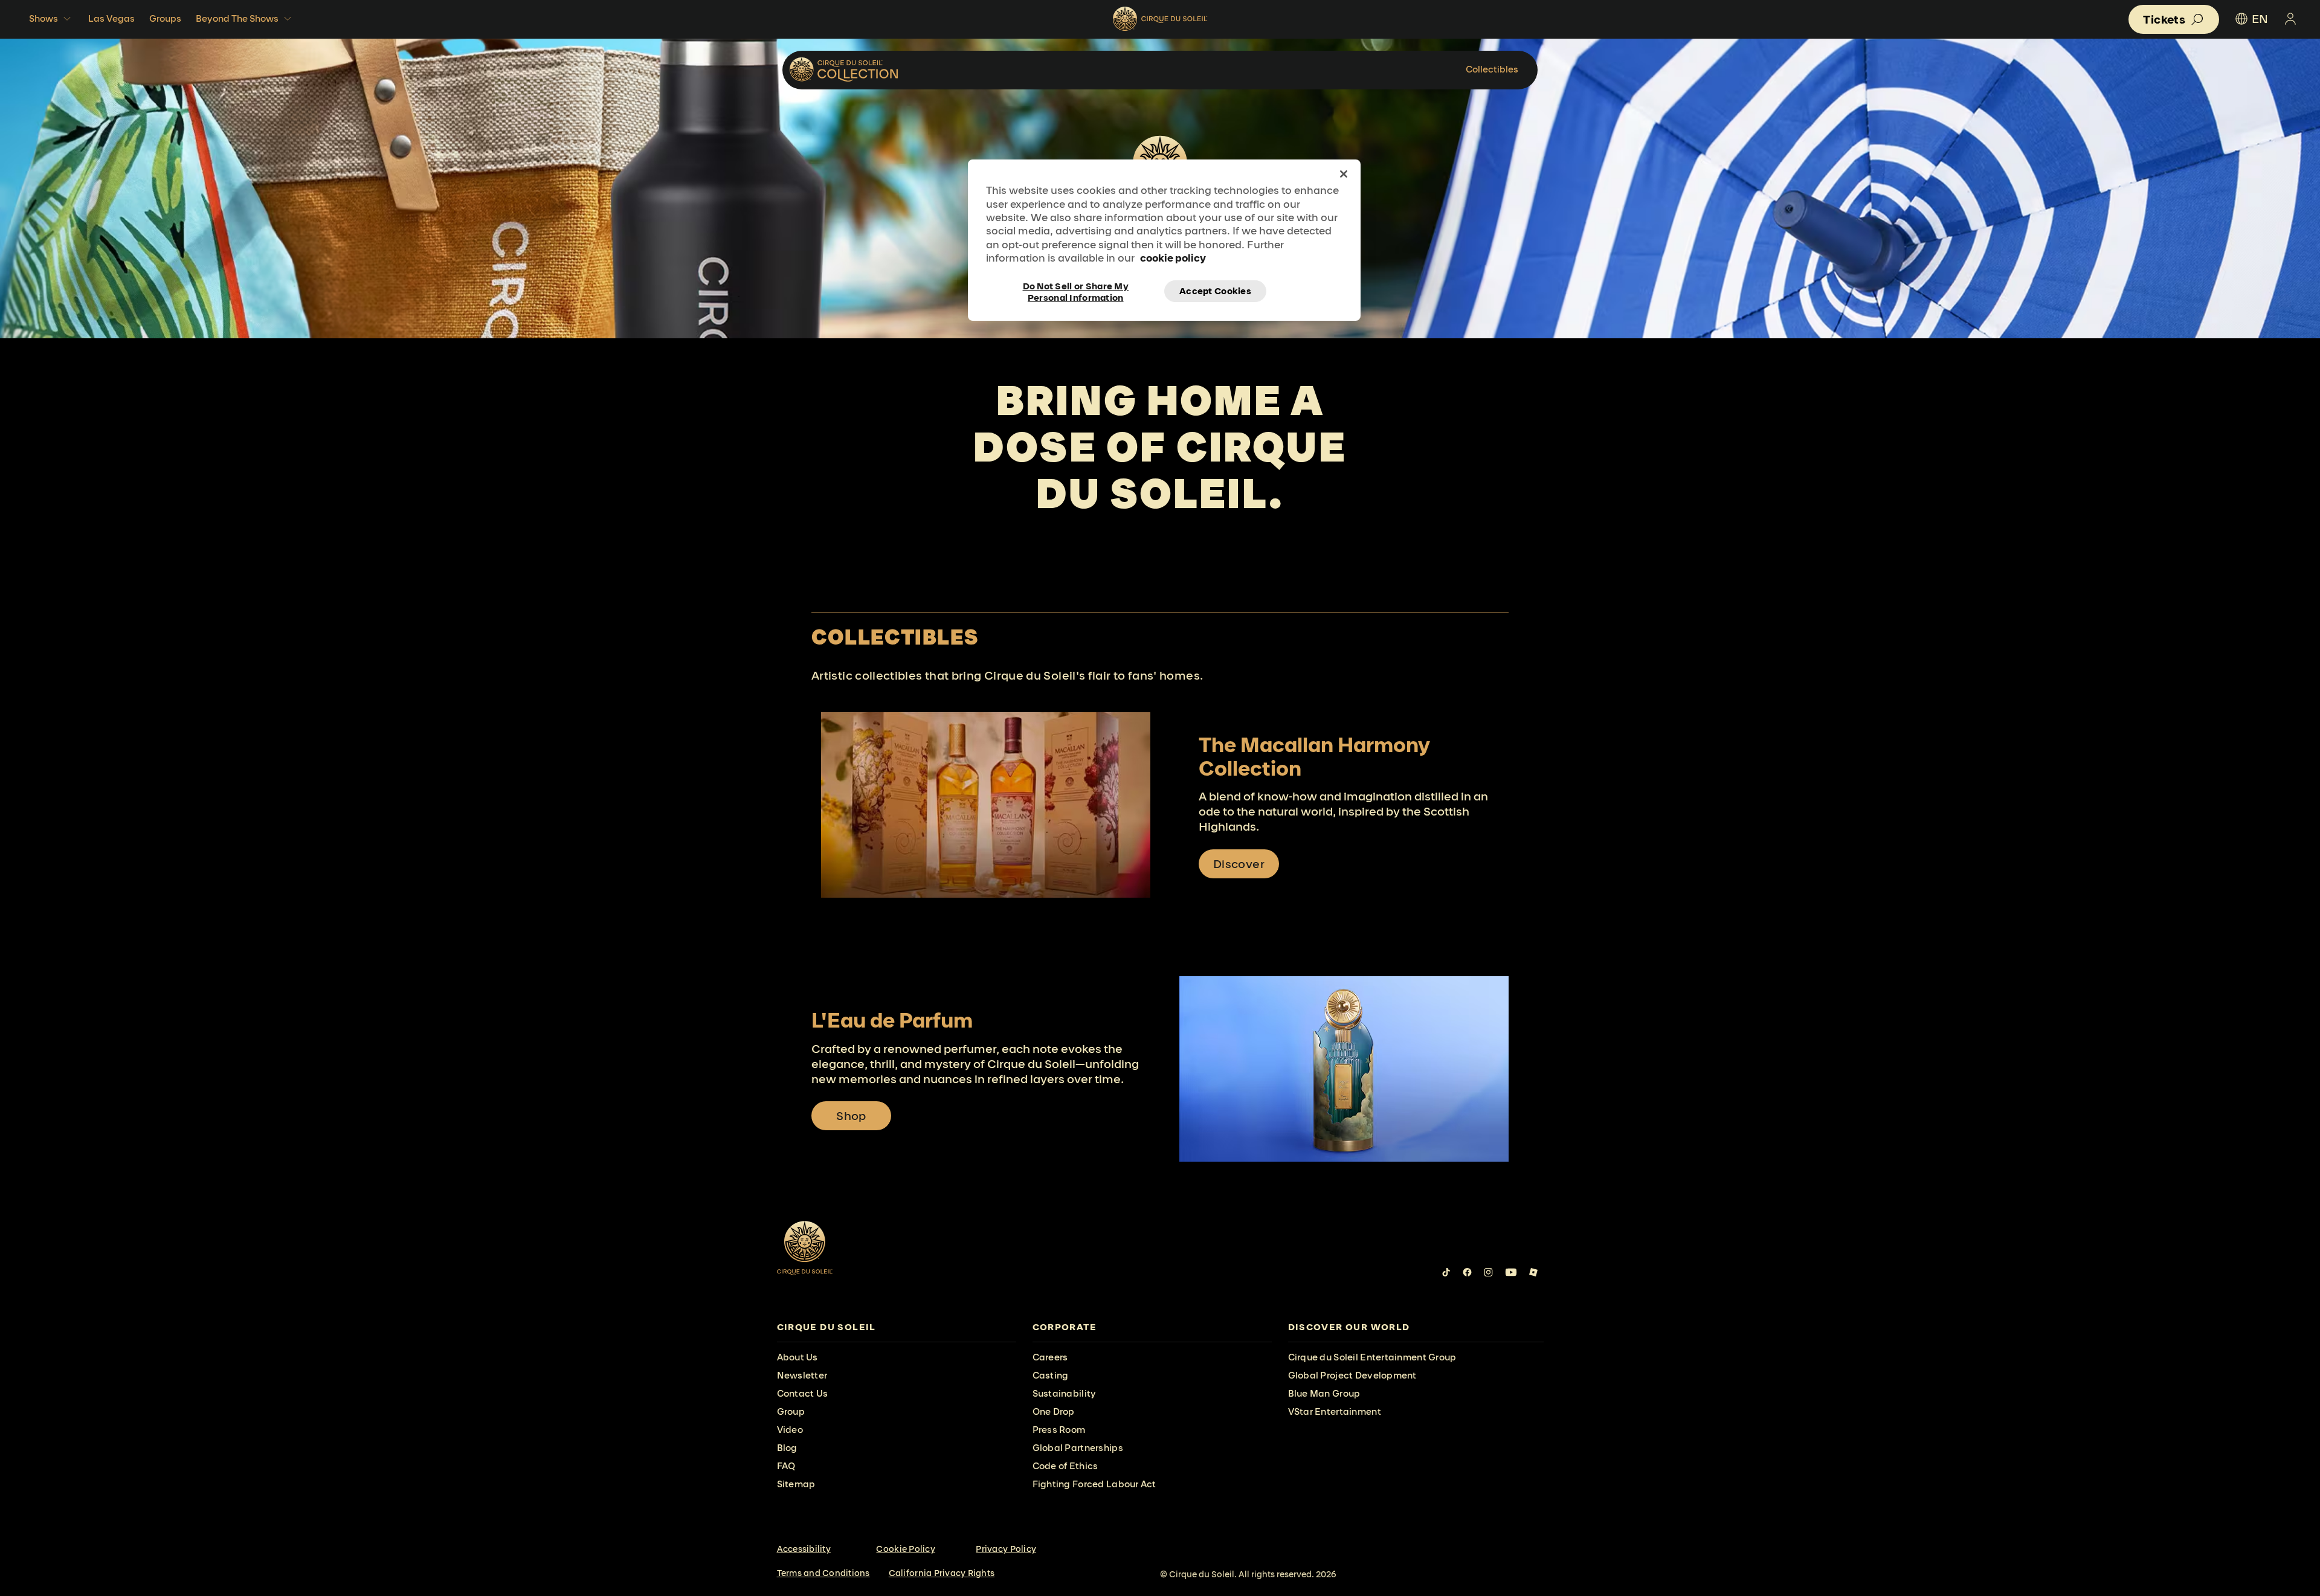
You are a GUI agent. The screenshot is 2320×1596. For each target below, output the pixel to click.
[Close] (1344, 174)
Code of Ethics (1065, 1466)
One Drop (1054, 1411)
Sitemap (796, 1484)
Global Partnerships (1078, 1448)
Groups (165, 18)
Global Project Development (1352, 1375)
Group (791, 1411)
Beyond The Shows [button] (237, 18)
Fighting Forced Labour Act (1094, 1484)
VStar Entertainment (1335, 1411)
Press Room (1059, 1430)
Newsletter (802, 1375)
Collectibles (1492, 69)
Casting (1051, 1375)
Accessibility (804, 1549)
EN (2260, 19)
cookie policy (1173, 258)
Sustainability (1065, 1393)
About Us (797, 1357)
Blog (787, 1448)
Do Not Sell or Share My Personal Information (1076, 291)
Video (790, 1430)
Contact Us (803, 1393)
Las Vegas (111, 18)
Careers (1050, 1357)
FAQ (786, 1466)
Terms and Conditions (823, 1573)
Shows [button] (43, 18)
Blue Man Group (1324, 1393)
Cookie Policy (905, 1549)
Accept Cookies (1215, 291)
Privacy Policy (1006, 1549)
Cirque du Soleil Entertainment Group (1372, 1357)
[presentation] (897, 1327)
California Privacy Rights (942, 1573)
